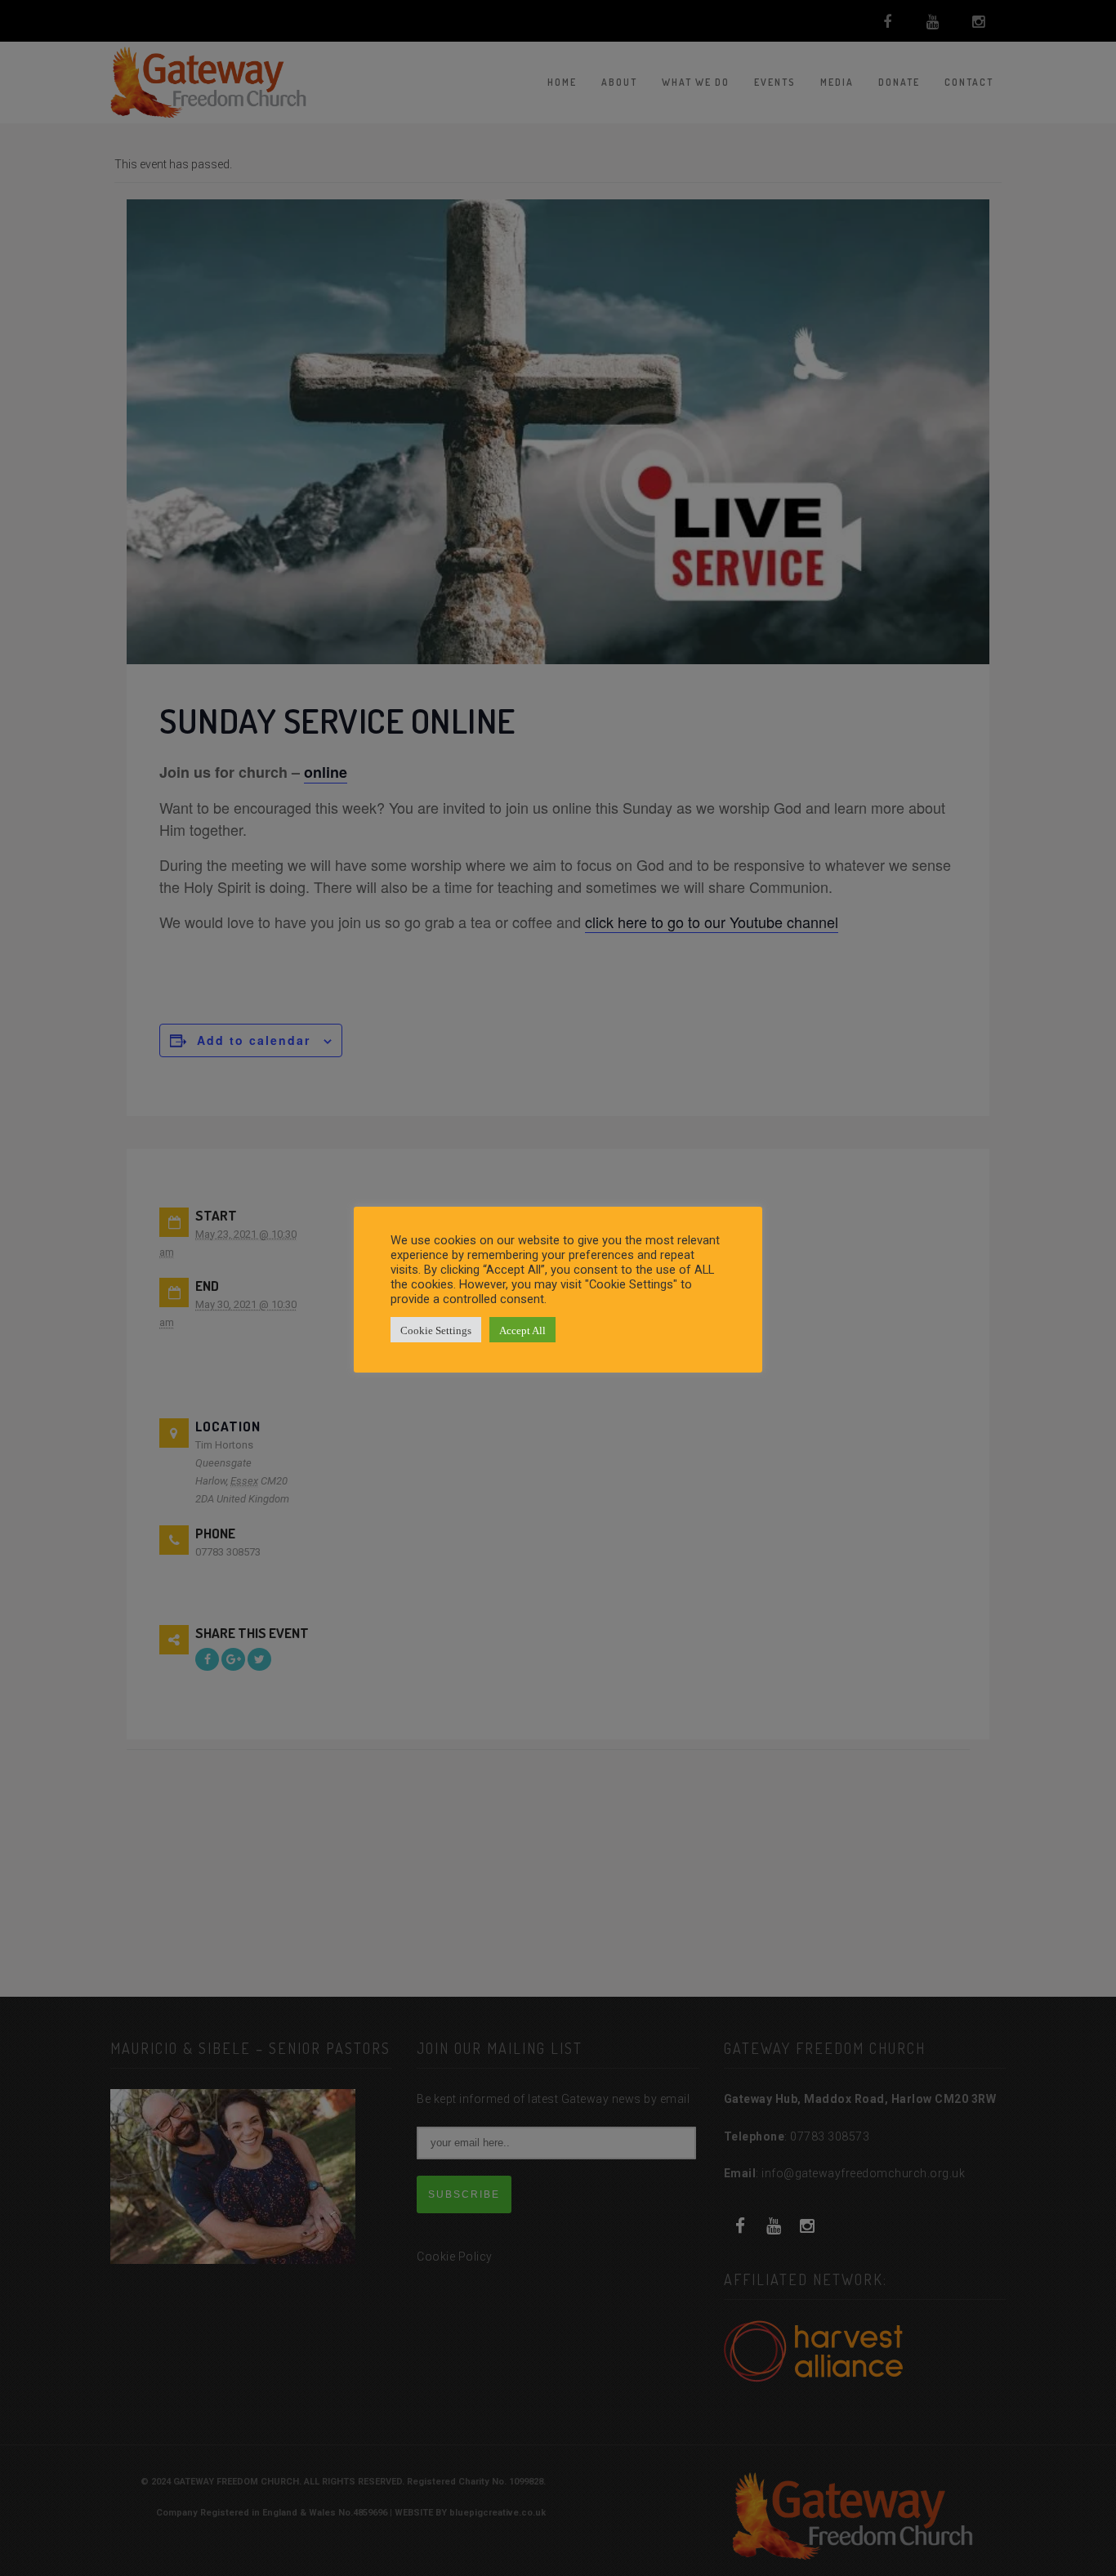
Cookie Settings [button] (436, 1330)
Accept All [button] (522, 1330)
